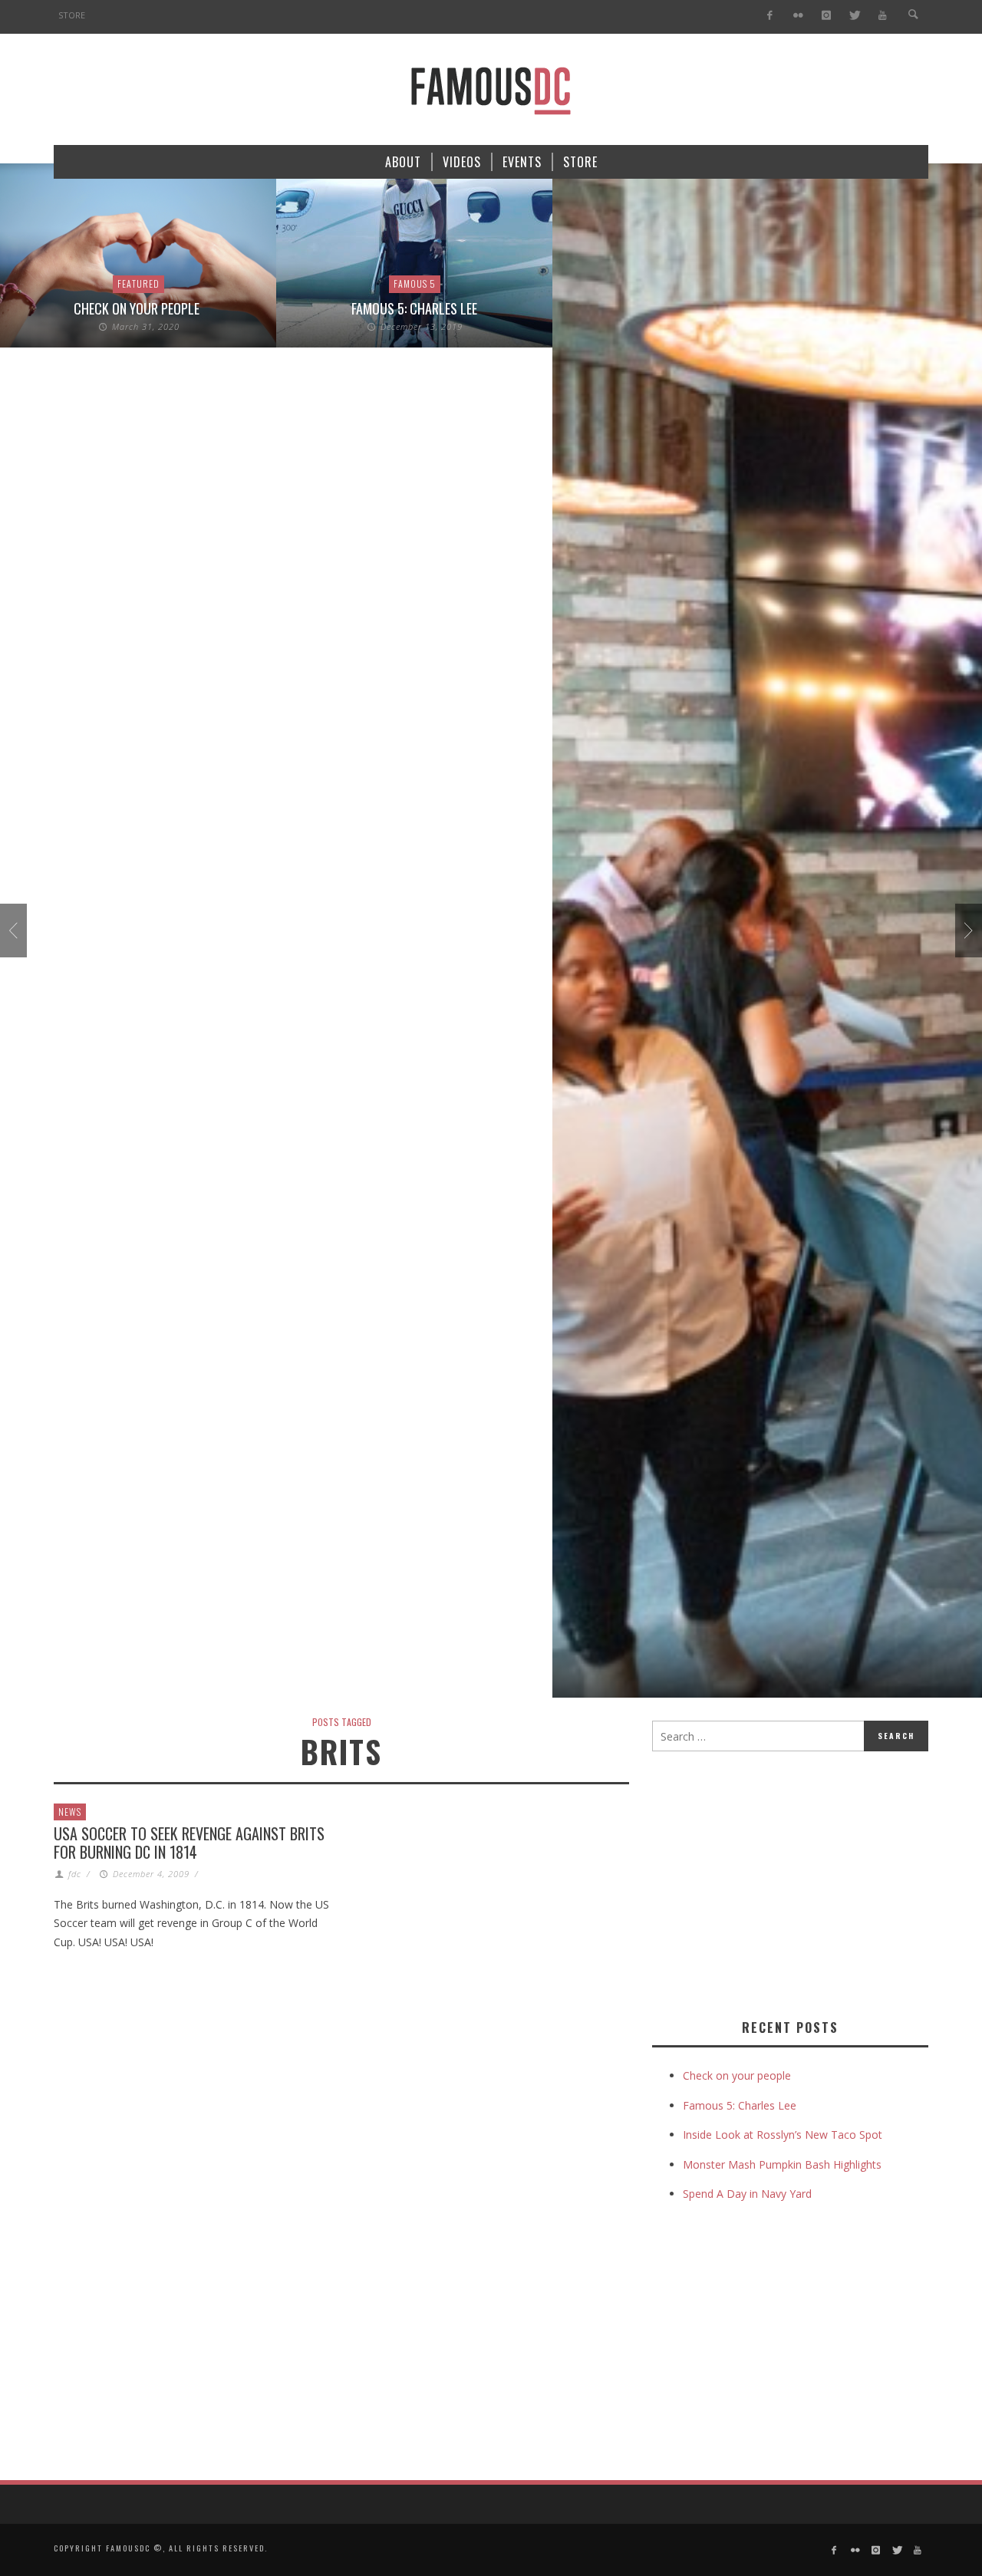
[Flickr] (798, 16)
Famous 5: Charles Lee (414, 308)
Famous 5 (415, 283)
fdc (75, 1874)
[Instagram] (826, 16)
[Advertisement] (781, 1882)
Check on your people (138, 308)
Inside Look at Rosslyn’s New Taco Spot (783, 2135)
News (70, 1812)
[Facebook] (770, 16)
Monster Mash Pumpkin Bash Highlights (782, 2164)
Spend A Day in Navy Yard (747, 2194)
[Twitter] (854, 16)
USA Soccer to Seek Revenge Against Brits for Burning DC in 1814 (189, 1843)
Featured (138, 283)
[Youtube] (883, 16)
